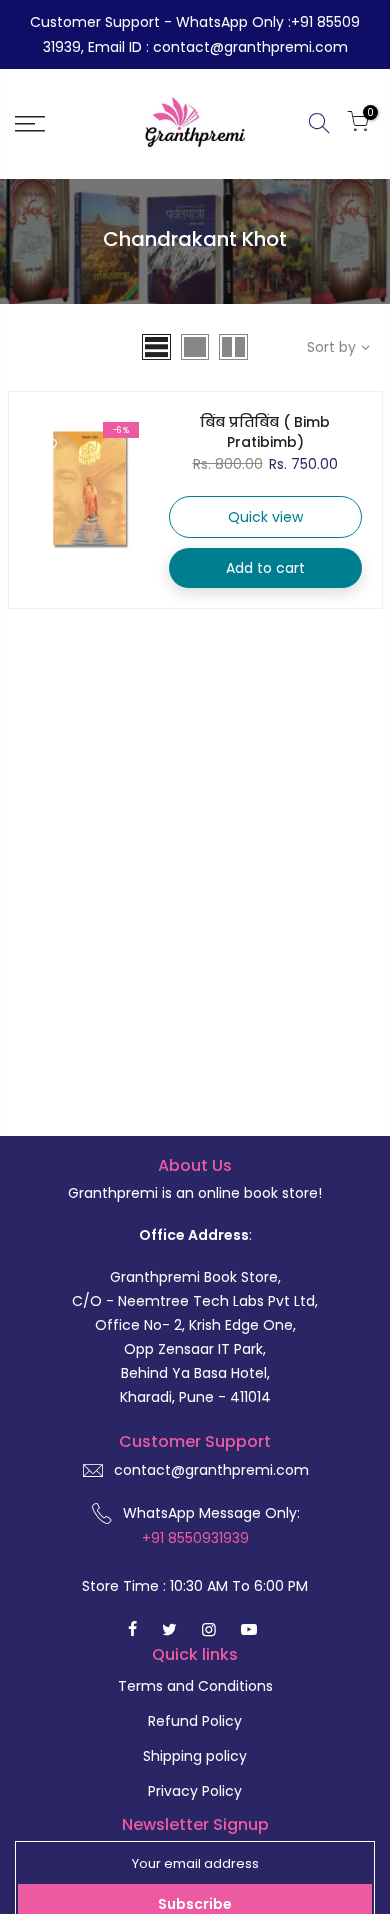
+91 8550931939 (195, 1538)
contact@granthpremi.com (211, 1470)
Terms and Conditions (195, 1686)
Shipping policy (195, 1756)
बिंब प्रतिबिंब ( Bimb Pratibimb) (265, 432)
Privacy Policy (195, 1791)
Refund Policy (195, 1721)
